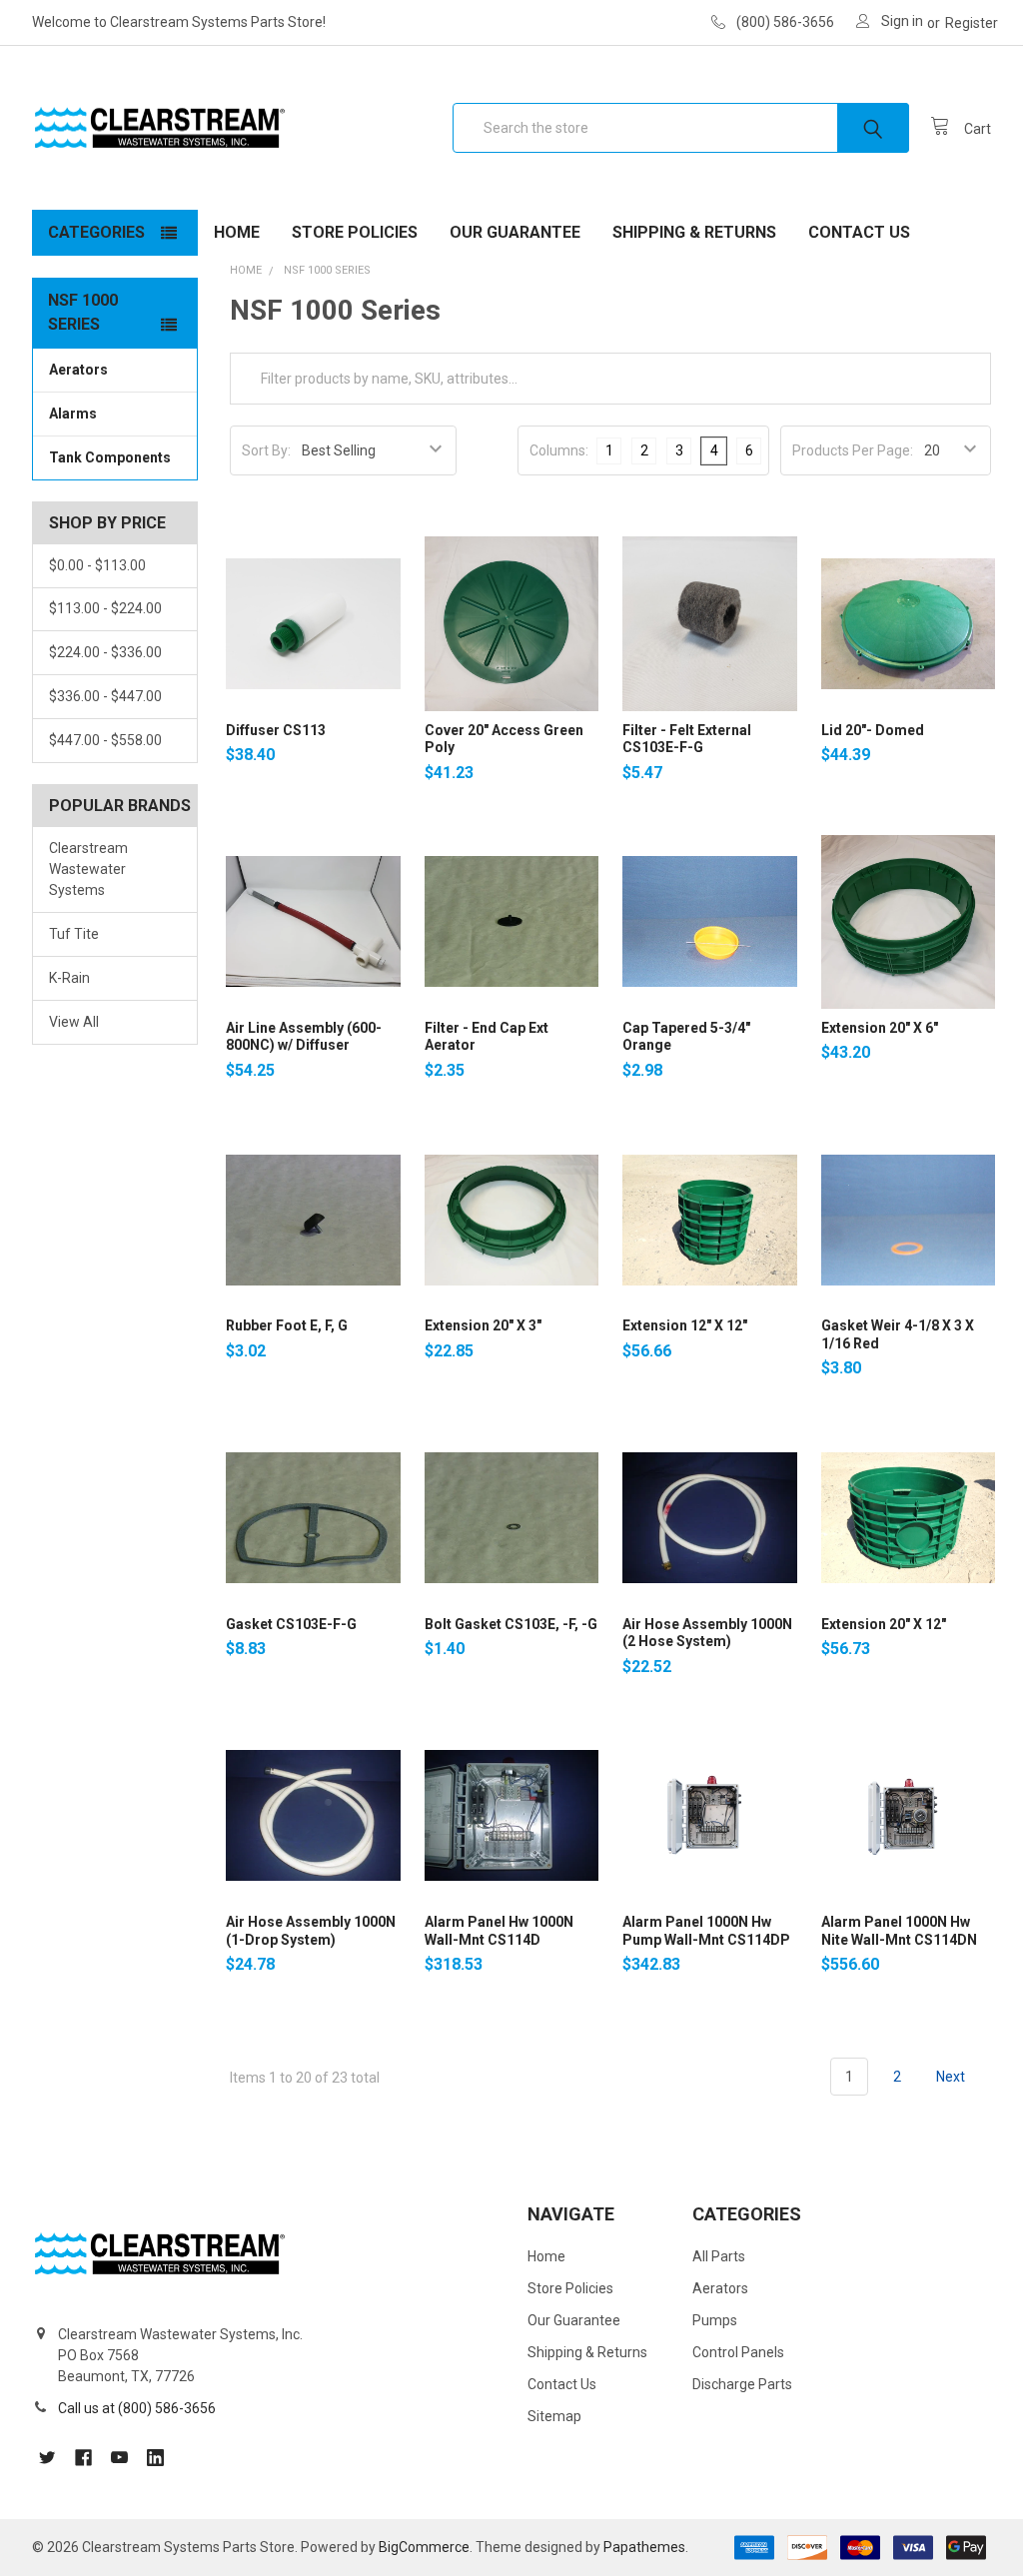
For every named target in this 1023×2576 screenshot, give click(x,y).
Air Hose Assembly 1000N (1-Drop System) (311, 1931)
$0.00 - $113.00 (97, 565)
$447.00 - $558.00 (105, 740)
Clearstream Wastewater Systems (88, 869)
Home (237, 232)
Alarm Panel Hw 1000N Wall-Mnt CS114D (499, 1931)
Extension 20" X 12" (884, 1624)
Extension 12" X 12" (685, 1325)
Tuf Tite (74, 934)
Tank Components (110, 457)
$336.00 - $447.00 (105, 696)
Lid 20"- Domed (873, 730)
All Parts (719, 2256)
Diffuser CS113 (276, 730)
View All (74, 1022)
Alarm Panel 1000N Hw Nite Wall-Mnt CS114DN (899, 1931)
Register (972, 23)
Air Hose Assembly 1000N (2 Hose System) (707, 1633)
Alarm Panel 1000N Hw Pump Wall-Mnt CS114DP (706, 1931)
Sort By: (266, 450)
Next (952, 2077)
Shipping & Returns (694, 232)
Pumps (715, 2320)
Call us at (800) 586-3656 (137, 2408)
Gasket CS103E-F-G (291, 1624)
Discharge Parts (742, 2384)
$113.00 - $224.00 (105, 608)
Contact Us (859, 232)
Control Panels (738, 2352)
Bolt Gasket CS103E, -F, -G (511, 1624)
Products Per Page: (853, 450)
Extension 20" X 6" (880, 1028)
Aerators (78, 370)
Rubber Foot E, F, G (287, 1325)
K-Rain (69, 978)
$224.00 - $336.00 (105, 652)
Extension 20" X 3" (483, 1325)
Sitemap (554, 2416)
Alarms (73, 414)
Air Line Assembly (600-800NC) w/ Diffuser (304, 1037)
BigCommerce (424, 2547)
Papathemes (644, 2547)
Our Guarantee (515, 232)
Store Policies (355, 232)
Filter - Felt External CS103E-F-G (687, 739)
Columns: (559, 450)
